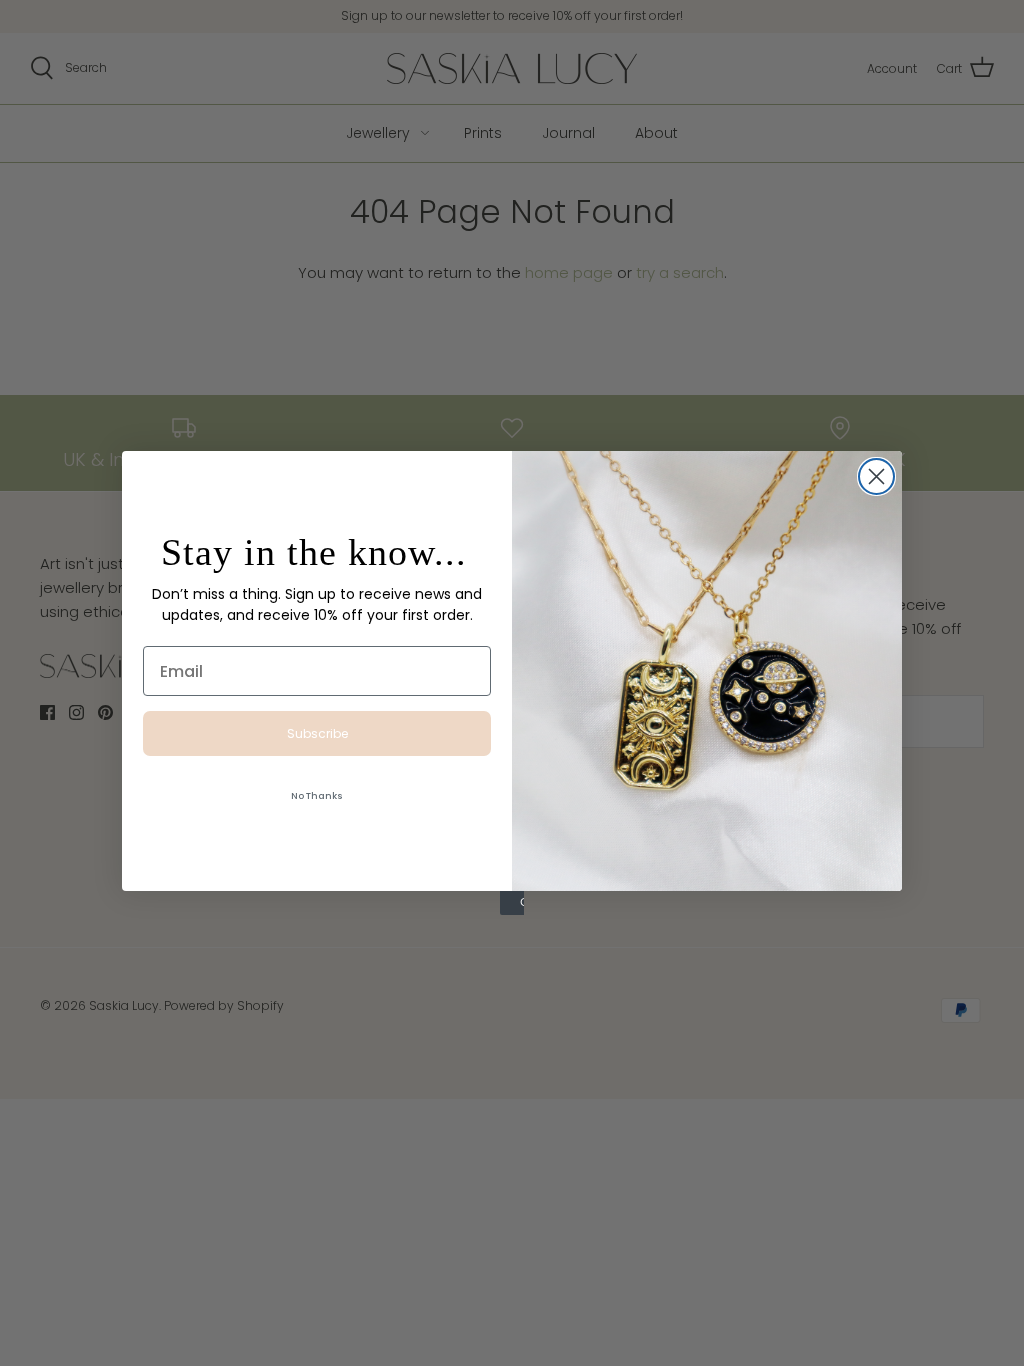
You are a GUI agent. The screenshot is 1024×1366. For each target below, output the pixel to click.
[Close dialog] (876, 476)
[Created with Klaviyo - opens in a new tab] (512, 903)
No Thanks (317, 796)
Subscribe (317, 733)
